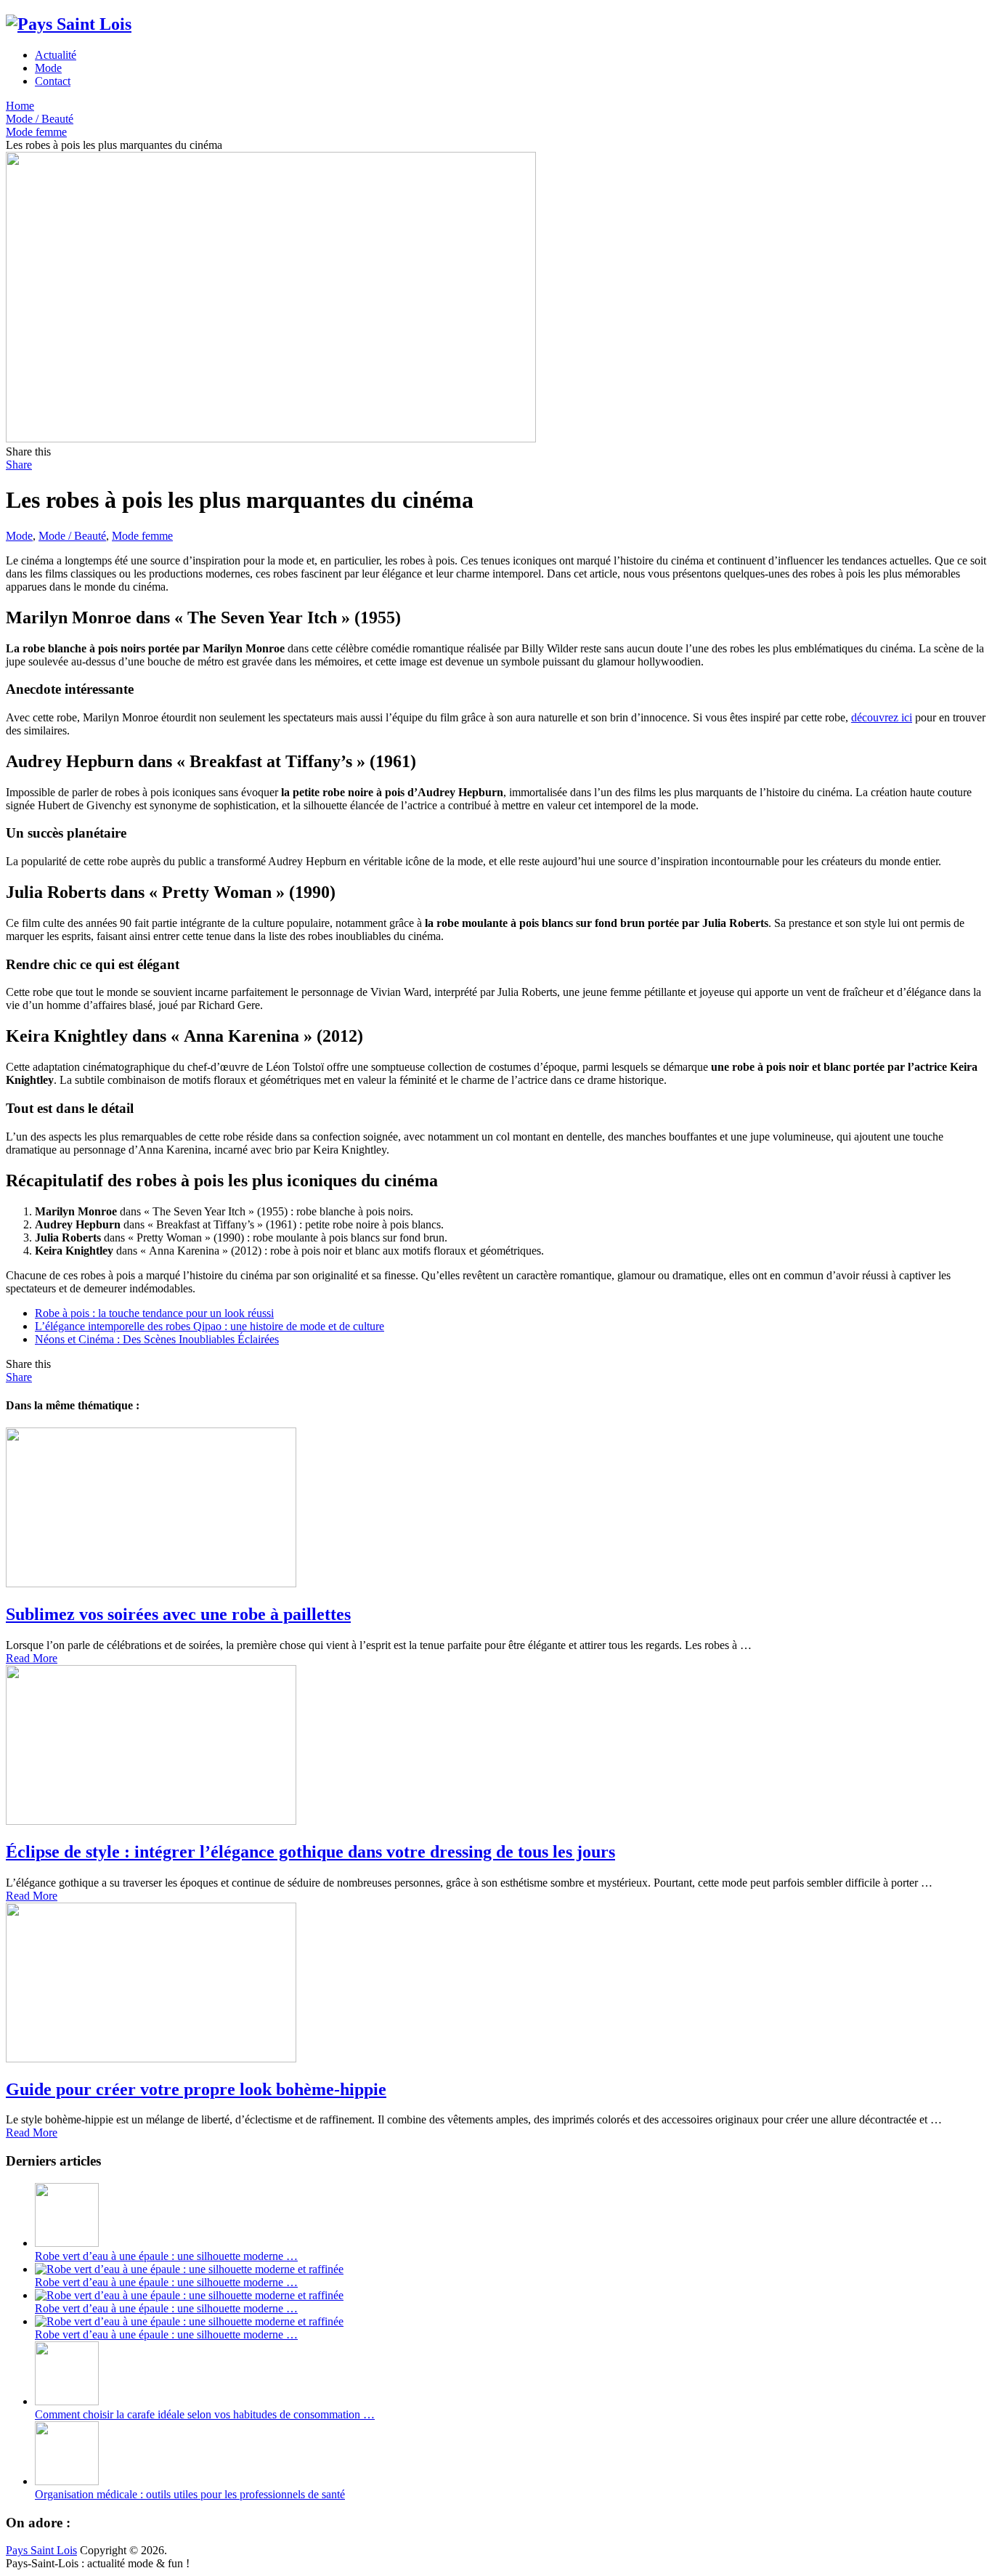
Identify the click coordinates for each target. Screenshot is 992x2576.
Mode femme (142, 536)
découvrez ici (882, 717)
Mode (48, 68)
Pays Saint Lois (41, 2550)
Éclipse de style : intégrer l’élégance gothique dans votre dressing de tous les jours (310, 1852)
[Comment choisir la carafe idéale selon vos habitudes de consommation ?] (67, 2401)
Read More (32, 1658)
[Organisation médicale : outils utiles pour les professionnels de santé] (67, 2481)
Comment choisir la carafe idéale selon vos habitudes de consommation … (205, 2414)
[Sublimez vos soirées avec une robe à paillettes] (496, 1509)
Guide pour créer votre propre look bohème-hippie (196, 2089)
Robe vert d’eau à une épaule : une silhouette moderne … (166, 2256)
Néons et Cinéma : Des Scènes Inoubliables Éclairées (157, 1339)
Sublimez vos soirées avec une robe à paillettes (178, 1614)
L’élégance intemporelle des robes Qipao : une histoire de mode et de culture (210, 1326)
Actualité (56, 55)
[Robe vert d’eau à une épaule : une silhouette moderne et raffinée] (67, 2243)
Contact (53, 81)
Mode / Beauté (72, 536)
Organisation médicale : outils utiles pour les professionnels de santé (190, 2494)
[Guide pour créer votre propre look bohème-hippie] (496, 1984)
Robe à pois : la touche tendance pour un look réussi (154, 1313)
